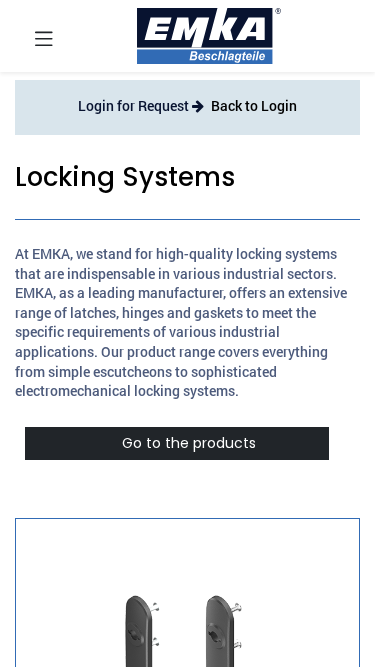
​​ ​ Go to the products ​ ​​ (177, 443)
